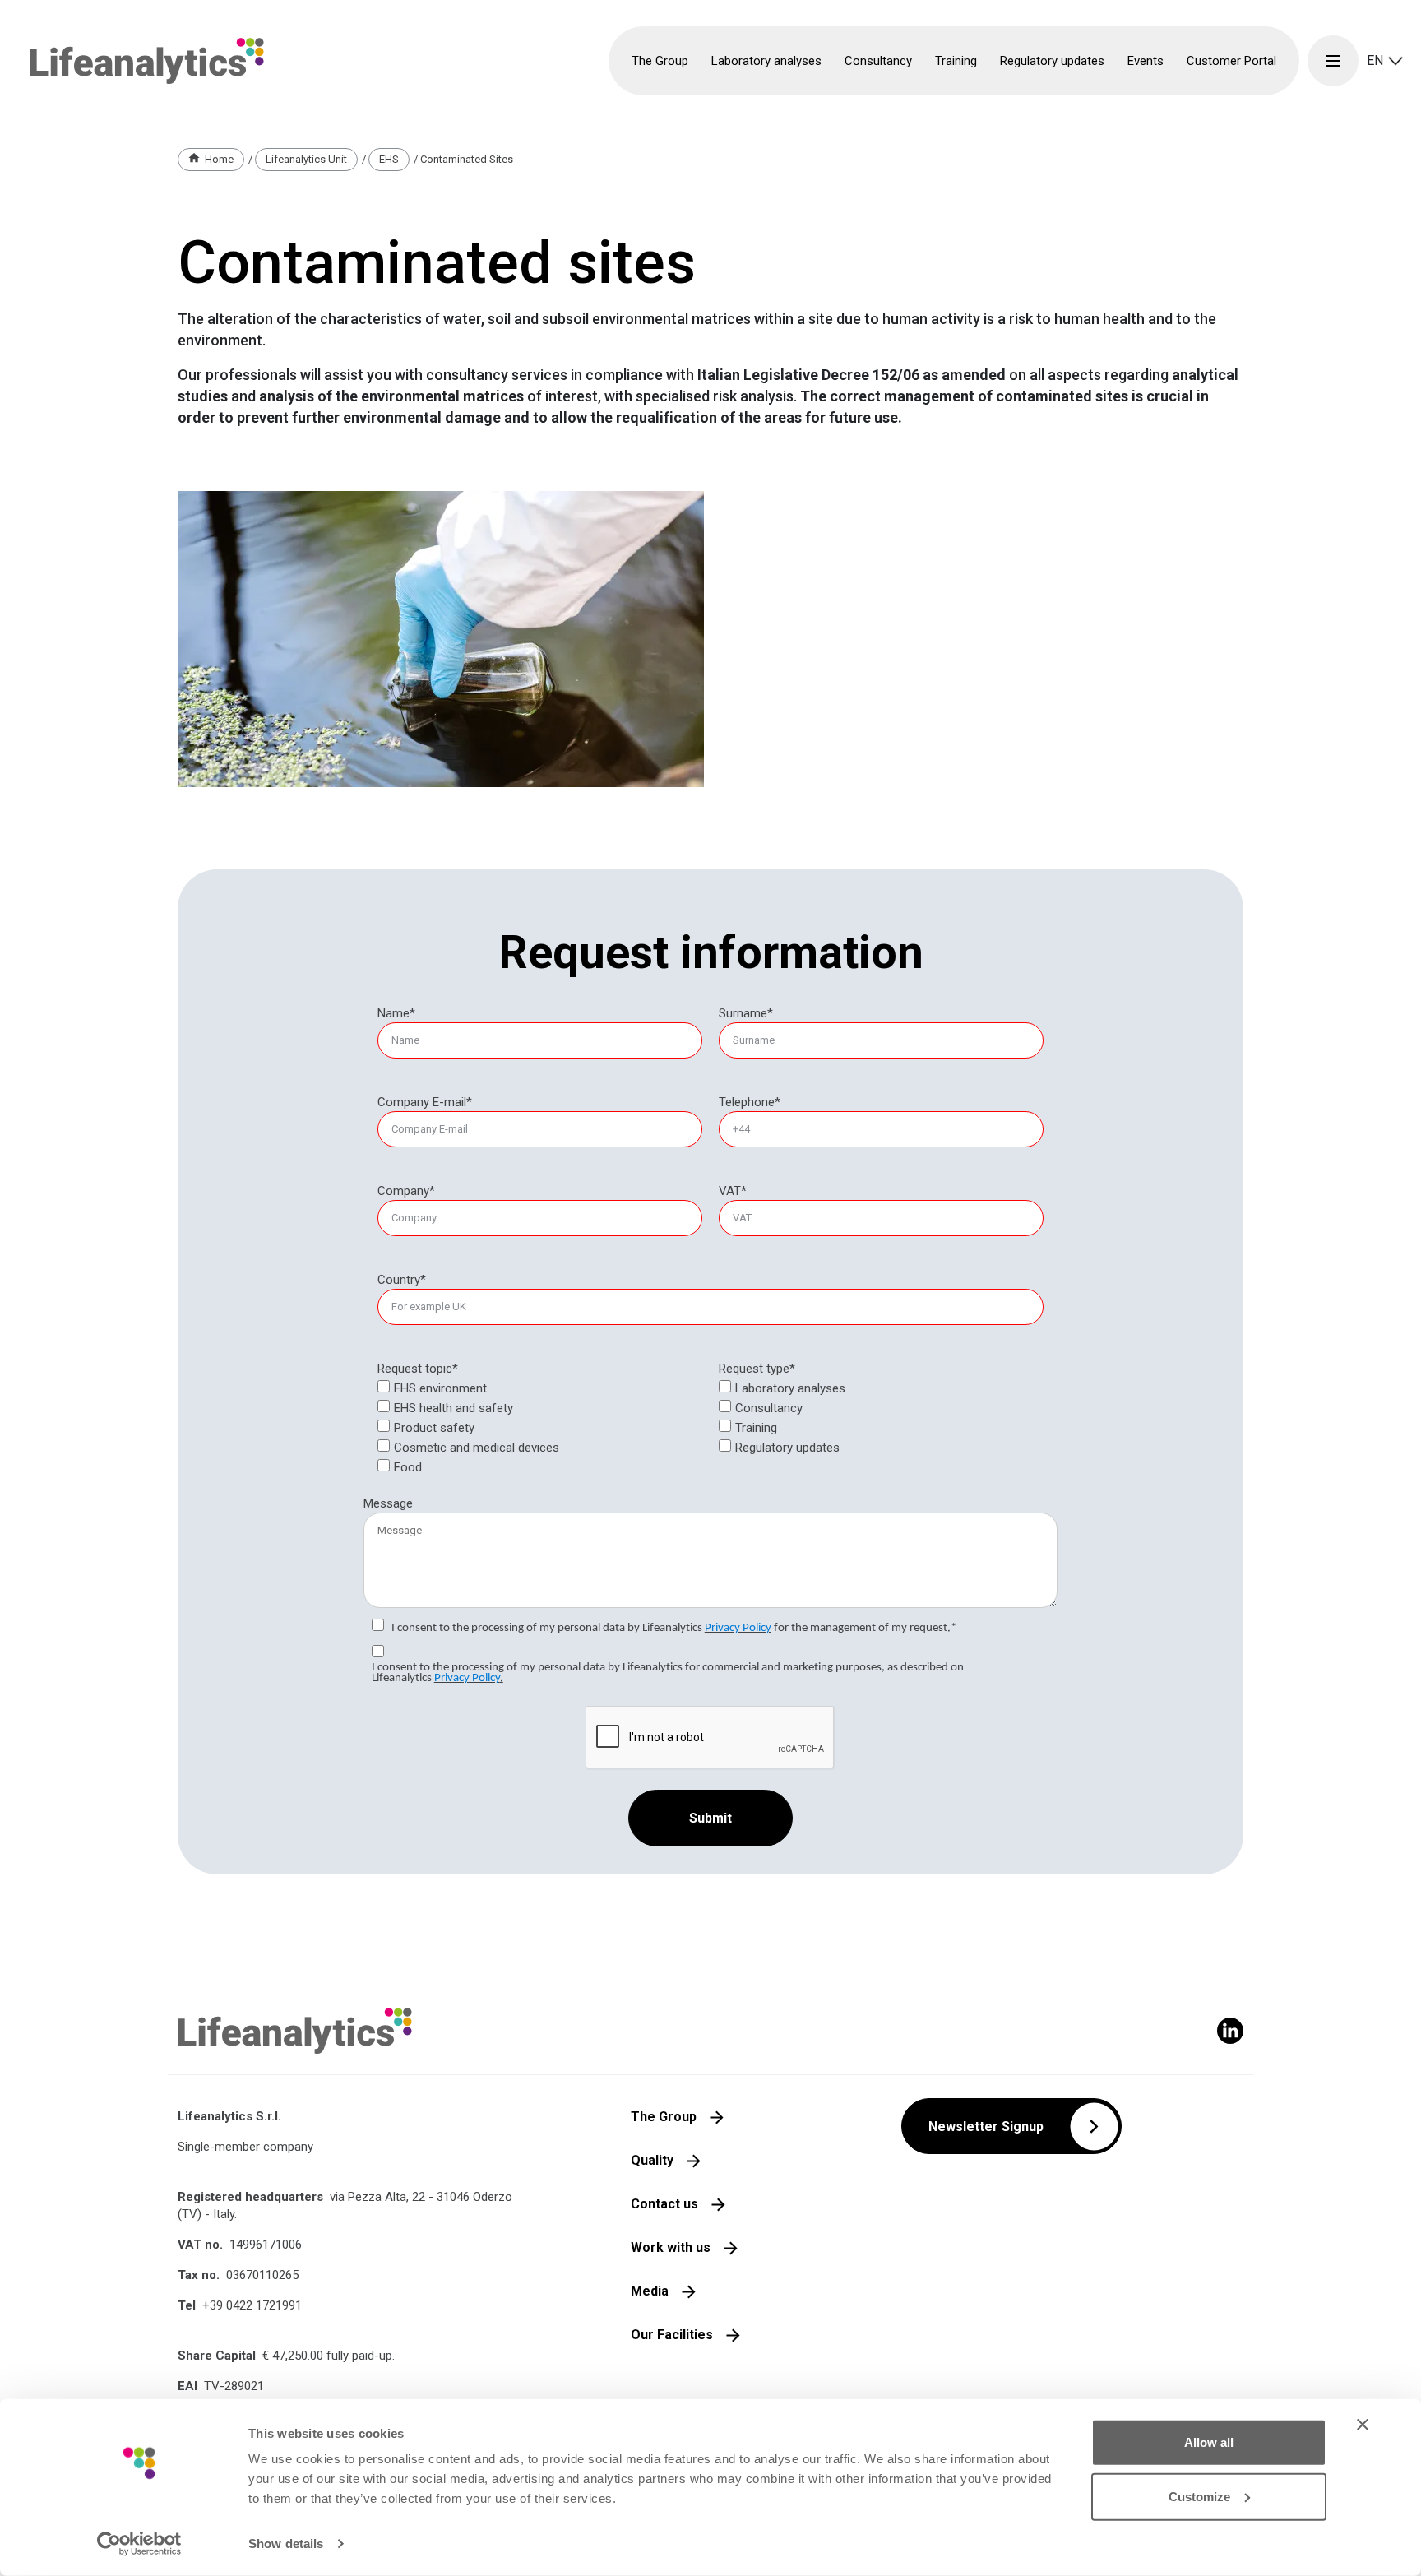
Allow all (1209, 2442)
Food (408, 1467)
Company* (406, 1191)
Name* (396, 1013)
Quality (652, 2160)
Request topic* (418, 1369)
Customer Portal (1231, 61)
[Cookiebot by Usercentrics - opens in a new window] (139, 2544)
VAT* (733, 1191)
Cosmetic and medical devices (477, 1448)
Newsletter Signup (986, 2127)
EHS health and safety (454, 1408)
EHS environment (440, 1388)
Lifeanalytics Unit (306, 159)
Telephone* (750, 1102)
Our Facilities (672, 2335)
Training (756, 1428)
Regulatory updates (1052, 61)
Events (1146, 61)
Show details (286, 2544)
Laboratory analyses (790, 1388)
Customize (1199, 2496)
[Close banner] (1363, 2425)
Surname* (746, 1013)
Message (388, 1503)
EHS (389, 159)
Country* (402, 1280)
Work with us (671, 2247)
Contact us (664, 2204)
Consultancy (769, 1408)
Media (650, 2291)
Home (219, 159)
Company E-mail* (425, 1102)
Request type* (757, 1369)
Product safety (434, 1428)
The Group (664, 2117)
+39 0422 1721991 (252, 2305)
